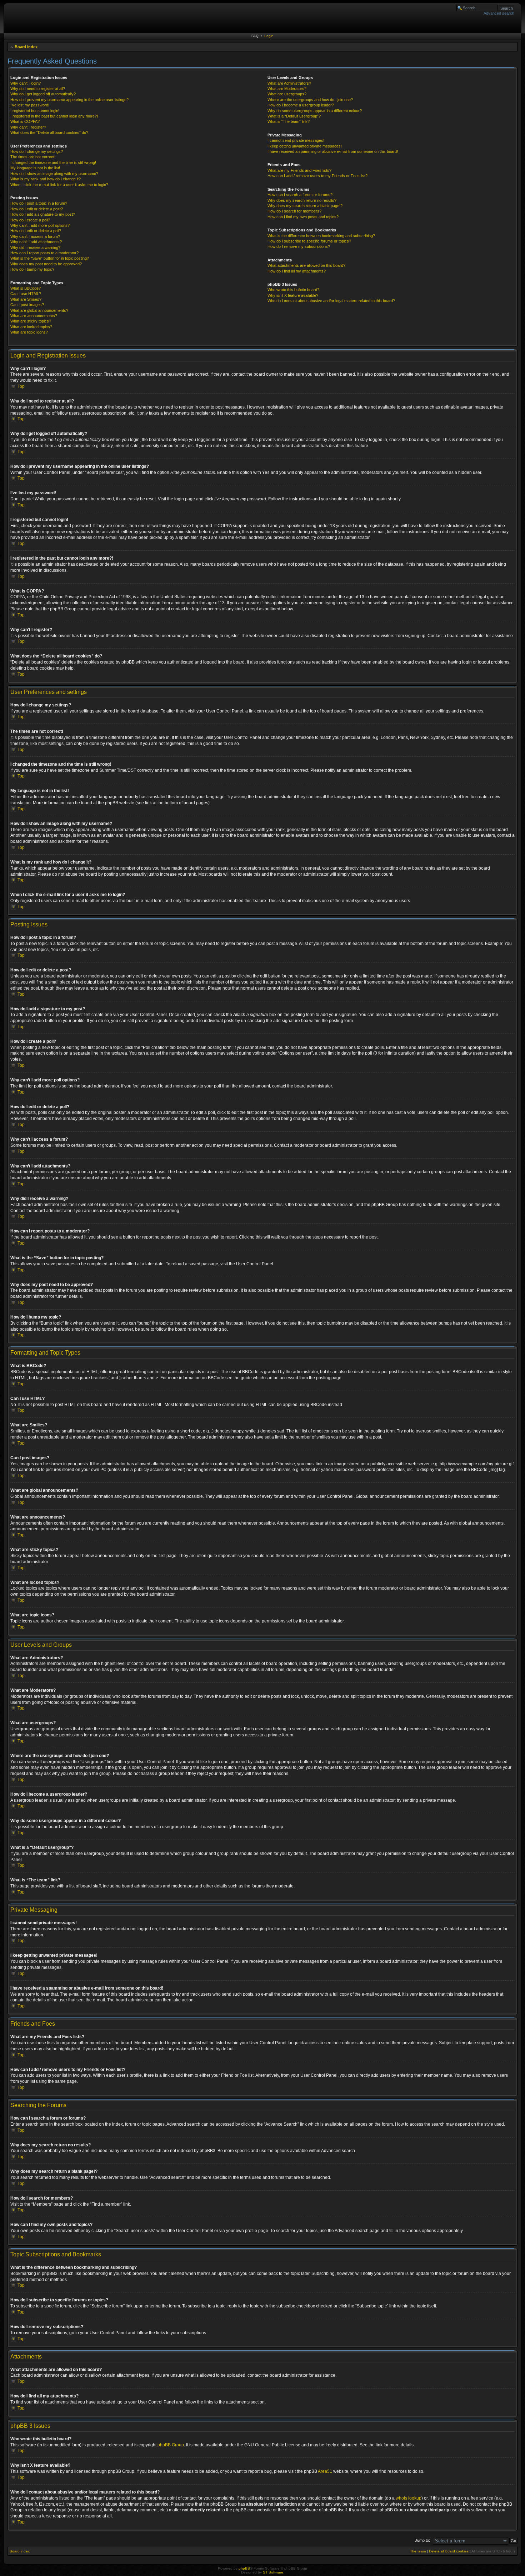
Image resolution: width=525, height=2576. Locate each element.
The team (418, 2551)
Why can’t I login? (26, 83)
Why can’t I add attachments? (36, 242)
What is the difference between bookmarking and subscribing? (321, 236)
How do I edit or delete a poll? (36, 231)
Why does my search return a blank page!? (305, 206)
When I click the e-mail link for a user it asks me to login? (59, 185)
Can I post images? (27, 305)
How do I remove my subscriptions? (299, 246)
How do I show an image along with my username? (54, 174)
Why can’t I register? (28, 127)
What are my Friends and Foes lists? (299, 170)
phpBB (244, 2568)
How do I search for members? (294, 211)
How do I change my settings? (37, 151)
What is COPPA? (25, 121)
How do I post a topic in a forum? (39, 203)
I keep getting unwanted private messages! (305, 146)
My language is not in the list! (35, 168)
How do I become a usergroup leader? (301, 105)
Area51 (325, 2471)
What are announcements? (34, 316)
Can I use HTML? (26, 294)
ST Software (273, 2572)
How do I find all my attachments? (297, 271)
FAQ (255, 36)
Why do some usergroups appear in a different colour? (315, 111)
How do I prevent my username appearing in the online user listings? (69, 100)
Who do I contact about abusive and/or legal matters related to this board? (331, 301)
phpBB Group (171, 2445)
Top (21, 386)
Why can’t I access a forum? (35, 236)
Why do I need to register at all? (38, 89)
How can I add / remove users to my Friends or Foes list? (317, 176)
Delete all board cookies (449, 2551)
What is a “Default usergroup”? (294, 116)
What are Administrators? (289, 83)
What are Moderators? (287, 89)
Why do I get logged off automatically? (43, 94)
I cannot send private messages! (296, 140)
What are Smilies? (26, 299)
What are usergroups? (287, 94)
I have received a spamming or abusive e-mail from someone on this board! (333, 151)
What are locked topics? (31, 327)
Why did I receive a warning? (35, 247)
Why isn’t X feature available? (293, 295)
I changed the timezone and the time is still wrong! (53, 162)
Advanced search (499, 13)
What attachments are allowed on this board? (306, 265)
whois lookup (409, 2498)
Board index (26, 47)
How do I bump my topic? (32, 269)
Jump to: (422, 2540)
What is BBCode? (26, 288)
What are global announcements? (39, 310)
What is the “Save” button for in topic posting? (50, 258)
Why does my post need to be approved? (46, 264)
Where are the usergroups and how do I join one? (310, 100)
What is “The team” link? (289, 121)
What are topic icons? (29, 332)
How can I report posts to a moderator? (44, 253)
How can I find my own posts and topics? (303, 217)
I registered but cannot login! (35, 111)
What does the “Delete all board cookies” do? (49, 132)
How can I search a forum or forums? (300, 195)
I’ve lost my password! (30, 105)
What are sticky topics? (31, 321)
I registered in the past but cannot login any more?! (54, 116)
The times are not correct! (33, 157)
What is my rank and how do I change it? (46, 179)
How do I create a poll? (30, 220)
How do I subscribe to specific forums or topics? (309, 241)
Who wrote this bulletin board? (293, 290)
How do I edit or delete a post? (37, 209)
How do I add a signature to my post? (43, 214)
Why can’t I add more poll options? (40, 225)
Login (269, 36)
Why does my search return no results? (302, 200)
